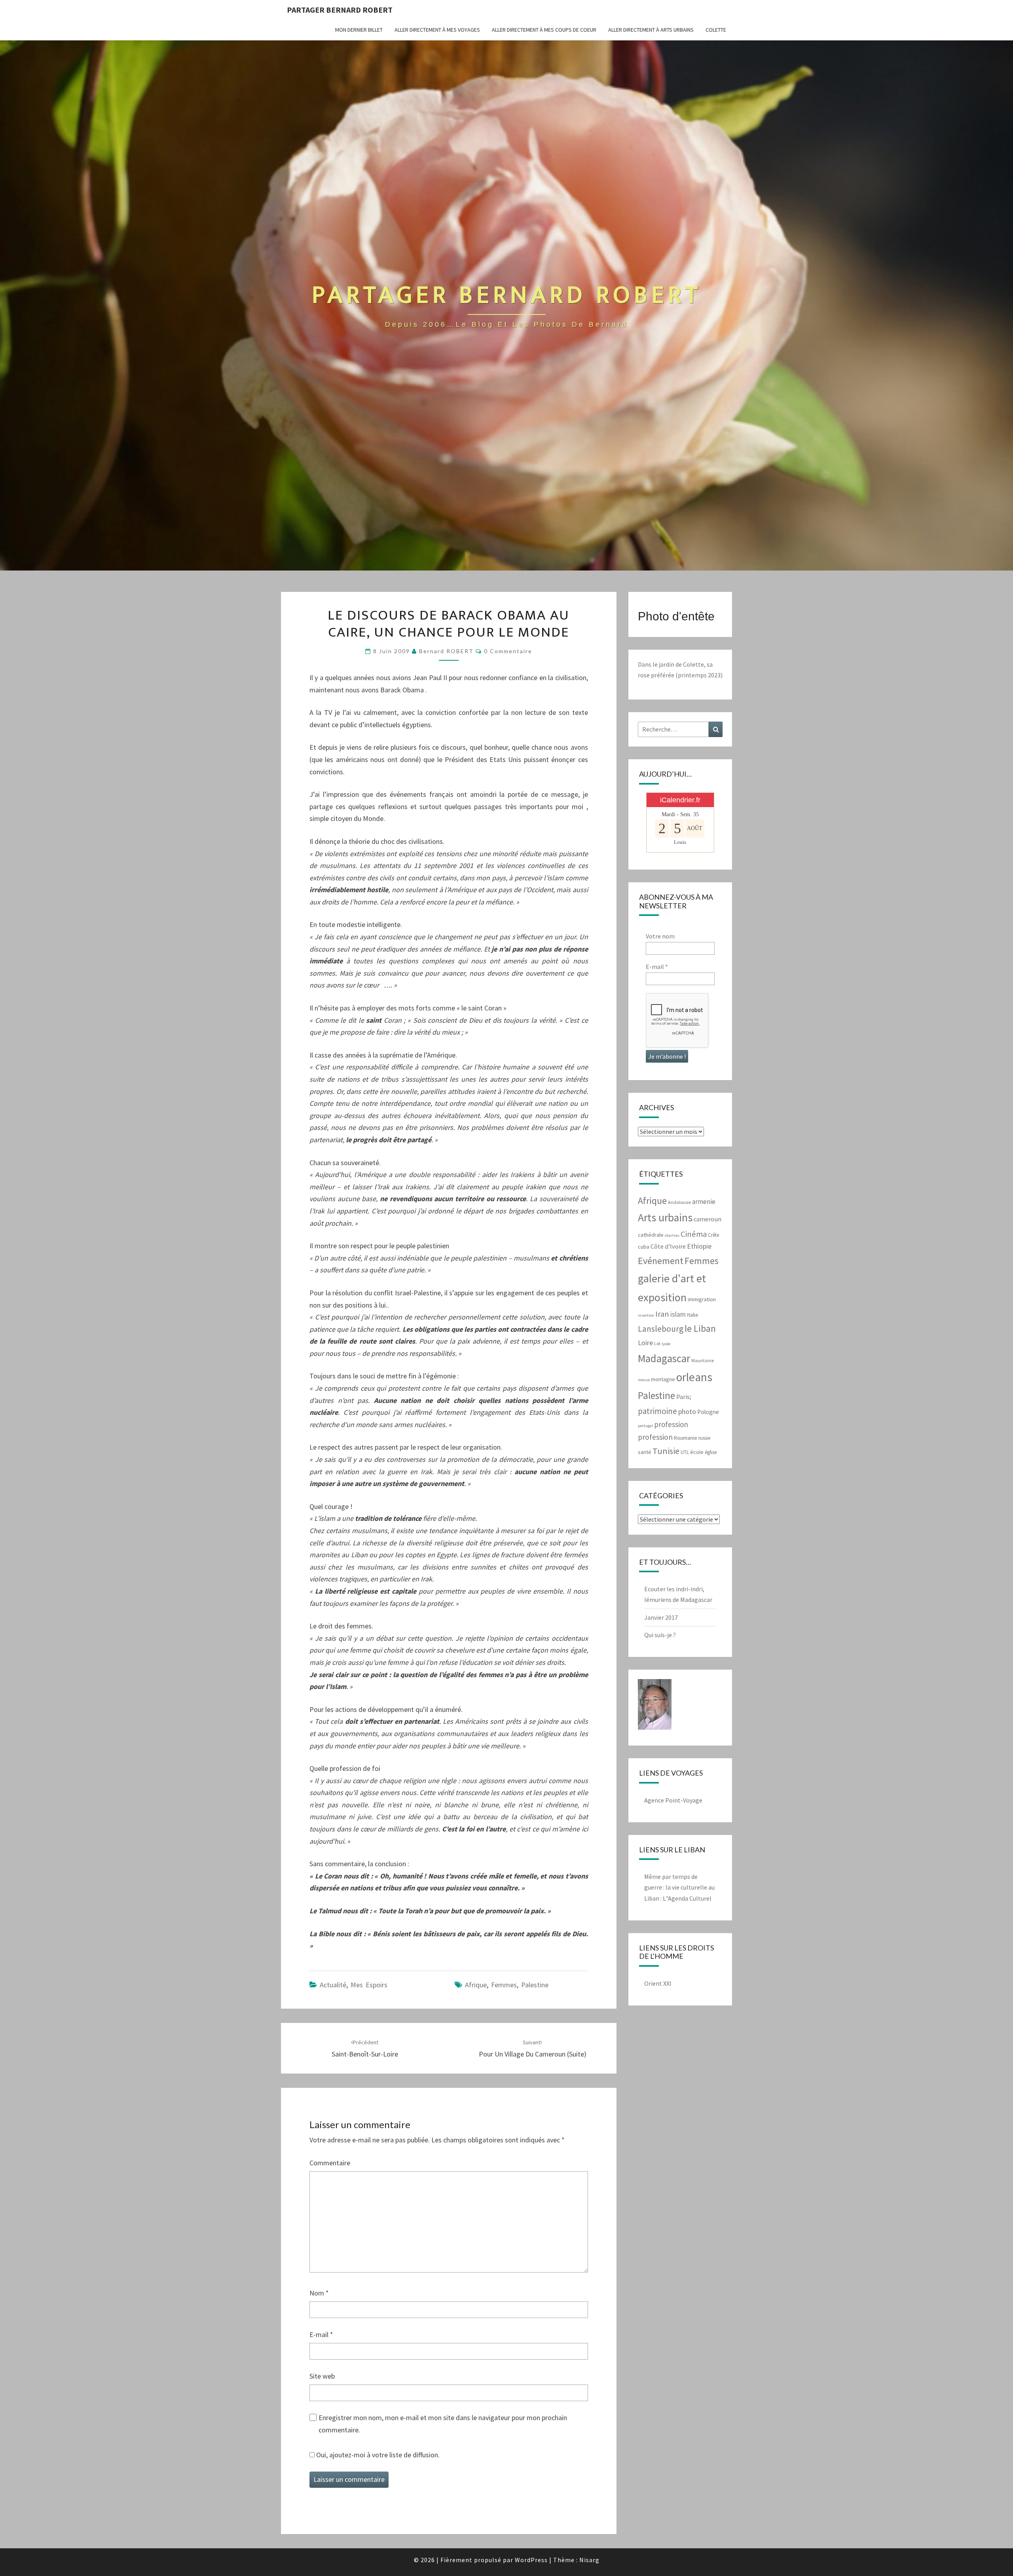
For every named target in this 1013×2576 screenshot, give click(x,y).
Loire (645, 1343)
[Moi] (655, 1707)
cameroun (708, 1219)
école (697, 1452)
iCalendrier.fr (680, 800)
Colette (716, 30)
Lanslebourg (661, 1329)
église (711, 1452)
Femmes (504, 1985)
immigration (702, 1299)
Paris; (684, 1397)
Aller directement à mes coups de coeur (544, 30)
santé (645, 1452)
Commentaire (330, 2163)
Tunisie (666, 1451)
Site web (322, 2376)
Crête (713, 1235)
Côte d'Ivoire (668, 1246)
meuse (644, 1380)
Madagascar (664, 1358)
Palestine (535, 1985)
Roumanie (686, 1438)
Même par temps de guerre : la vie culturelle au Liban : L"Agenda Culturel (679, 1887)
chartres (672, 1235)
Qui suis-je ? (660, 1635)
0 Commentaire (508, 651)
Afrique (476, 1985)
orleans (694, 1377)
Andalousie (679, 1202)
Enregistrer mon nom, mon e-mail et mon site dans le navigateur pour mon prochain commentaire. (443, 2424)
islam (678, 1314)
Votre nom (660, 936)
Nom (319, 2293)
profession (671, 1424)
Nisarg (589, 2560)
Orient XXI (658, 1983)
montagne (663, 1379)
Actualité (333, 1985)
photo (687, 1411)
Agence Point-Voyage (673, 1800)
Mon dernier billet (359, 30)
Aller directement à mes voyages (437, 30)
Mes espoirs (369, 1985)
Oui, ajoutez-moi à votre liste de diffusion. (377, 2455)
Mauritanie (703, 1360)
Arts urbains (665, 1218)
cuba (644, 1247)
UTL (685, 1452)
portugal (645, 1426)
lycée (666, 1344)
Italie (693, 1315)
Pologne (708, 1412)
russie (704, 1438)
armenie (704, 1202)
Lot (657, 1343)
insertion (646, 1315)
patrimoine (657, 1411)
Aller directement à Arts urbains (651, 30)
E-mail (321, 2334)
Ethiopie (699, 1246)
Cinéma (694, 1234)
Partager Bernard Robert (340, 10)
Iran (662, 1314)
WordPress (531, 2560)
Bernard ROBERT (446, 651)
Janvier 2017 (661, 1617)
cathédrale (651, 1235)
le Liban (700, 1328)
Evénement (661, 1261)
